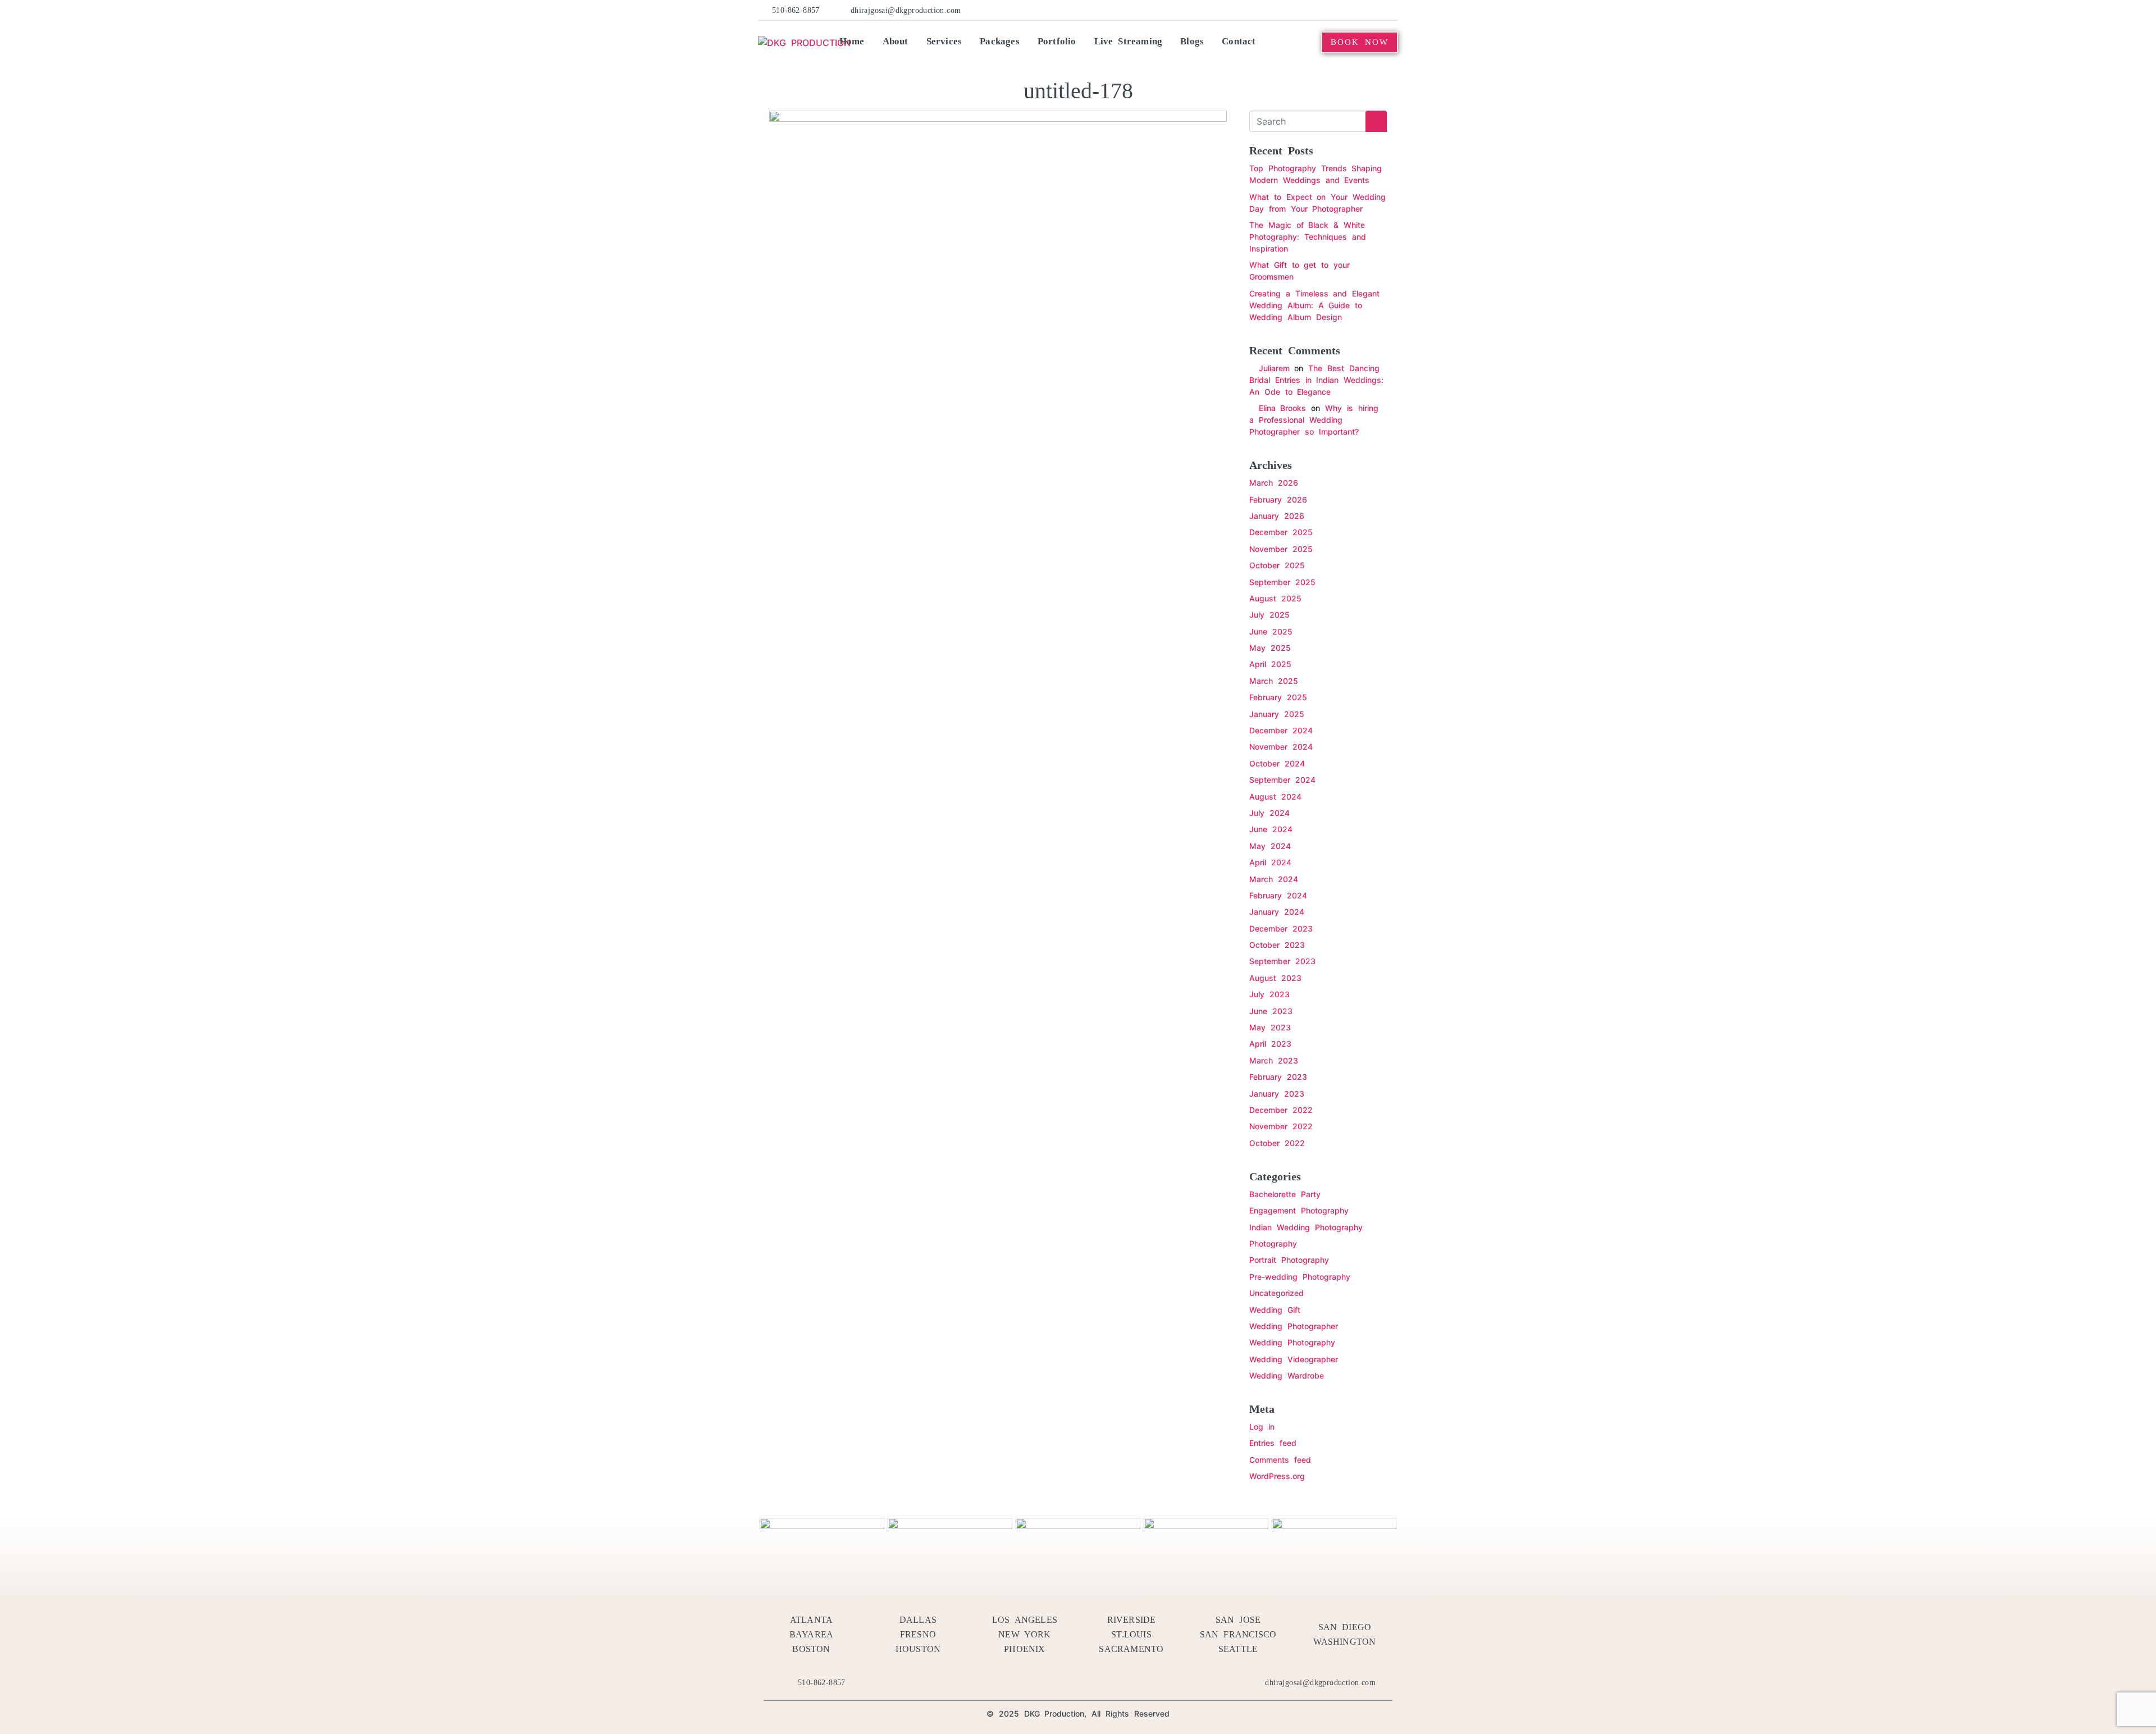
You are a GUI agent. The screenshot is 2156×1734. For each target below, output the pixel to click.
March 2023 (1274, 1060)
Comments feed (1280, 1460)
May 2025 (1270, 648)
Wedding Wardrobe (1287, 1375)
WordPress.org (1277, 1476)
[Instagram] (1374, 10)
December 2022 (1281, 1110)
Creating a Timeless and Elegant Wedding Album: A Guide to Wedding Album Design (1314, 305)
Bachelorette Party (1285, 1194)
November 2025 (1281, 549)
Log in (1262, 1427)
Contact (1239, 41)
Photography (1273, 1244)
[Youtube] (1358, 10)
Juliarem (1274, 368)
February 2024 (1278, 895)
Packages (1000, 41)
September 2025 (1282, 582)
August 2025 (1275, 598)
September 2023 (1282, 961)
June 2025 (1271, 631)
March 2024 (1274, 879)
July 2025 (1269, 615)
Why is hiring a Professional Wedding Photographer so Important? (1314, 420)
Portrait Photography (1289, 1260)
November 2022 (1281, 1126)
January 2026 (1277, 516)
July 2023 (1269, 994)
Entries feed (1273, 1443)
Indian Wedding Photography (1306, 1227)
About (896, 41)
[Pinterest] (1340, 10)
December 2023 (1281, 928)
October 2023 (1277, 945)
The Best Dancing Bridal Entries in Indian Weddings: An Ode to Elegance (1316, 380)
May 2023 (1270, 1027)
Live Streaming (1129, 41)
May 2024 (1270, 846)
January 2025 (1277, 714)
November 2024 (1281, 747)
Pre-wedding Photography (1300, 1277)
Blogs (1192, 41)
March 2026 (1274, 483)
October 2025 (1277, 565)
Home (852, 41)
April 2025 (1270, 664)
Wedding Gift (1275, 1310)
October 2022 (1277, 1143)
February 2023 (1278, 1077)
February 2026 (1278, 499)
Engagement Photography (1299, 1210)
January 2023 (1277, 1094)
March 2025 (1274, 681)
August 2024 (1275, 797)
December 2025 (1281, 532)
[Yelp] (1323, 10)
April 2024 (1270, 862)
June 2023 (1271, 1011)
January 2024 (1277, 912)
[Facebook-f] (1289, 10)
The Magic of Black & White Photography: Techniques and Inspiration (1308, 237)
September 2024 (1282, 780)
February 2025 (1278, 697)
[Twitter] (1307, 10)
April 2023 (1270, 1044)
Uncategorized (1276, 1293)
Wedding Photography (1292, 1342)
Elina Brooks (1283, 408)
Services (944, 41)
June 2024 (1271, 829)
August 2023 (1275, 978)
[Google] (1392, 10)
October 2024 (1277, 763)
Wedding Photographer (1294, 1326)
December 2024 (1281, 730)
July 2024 (1269, 813)
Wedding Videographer (1294, 1359)
